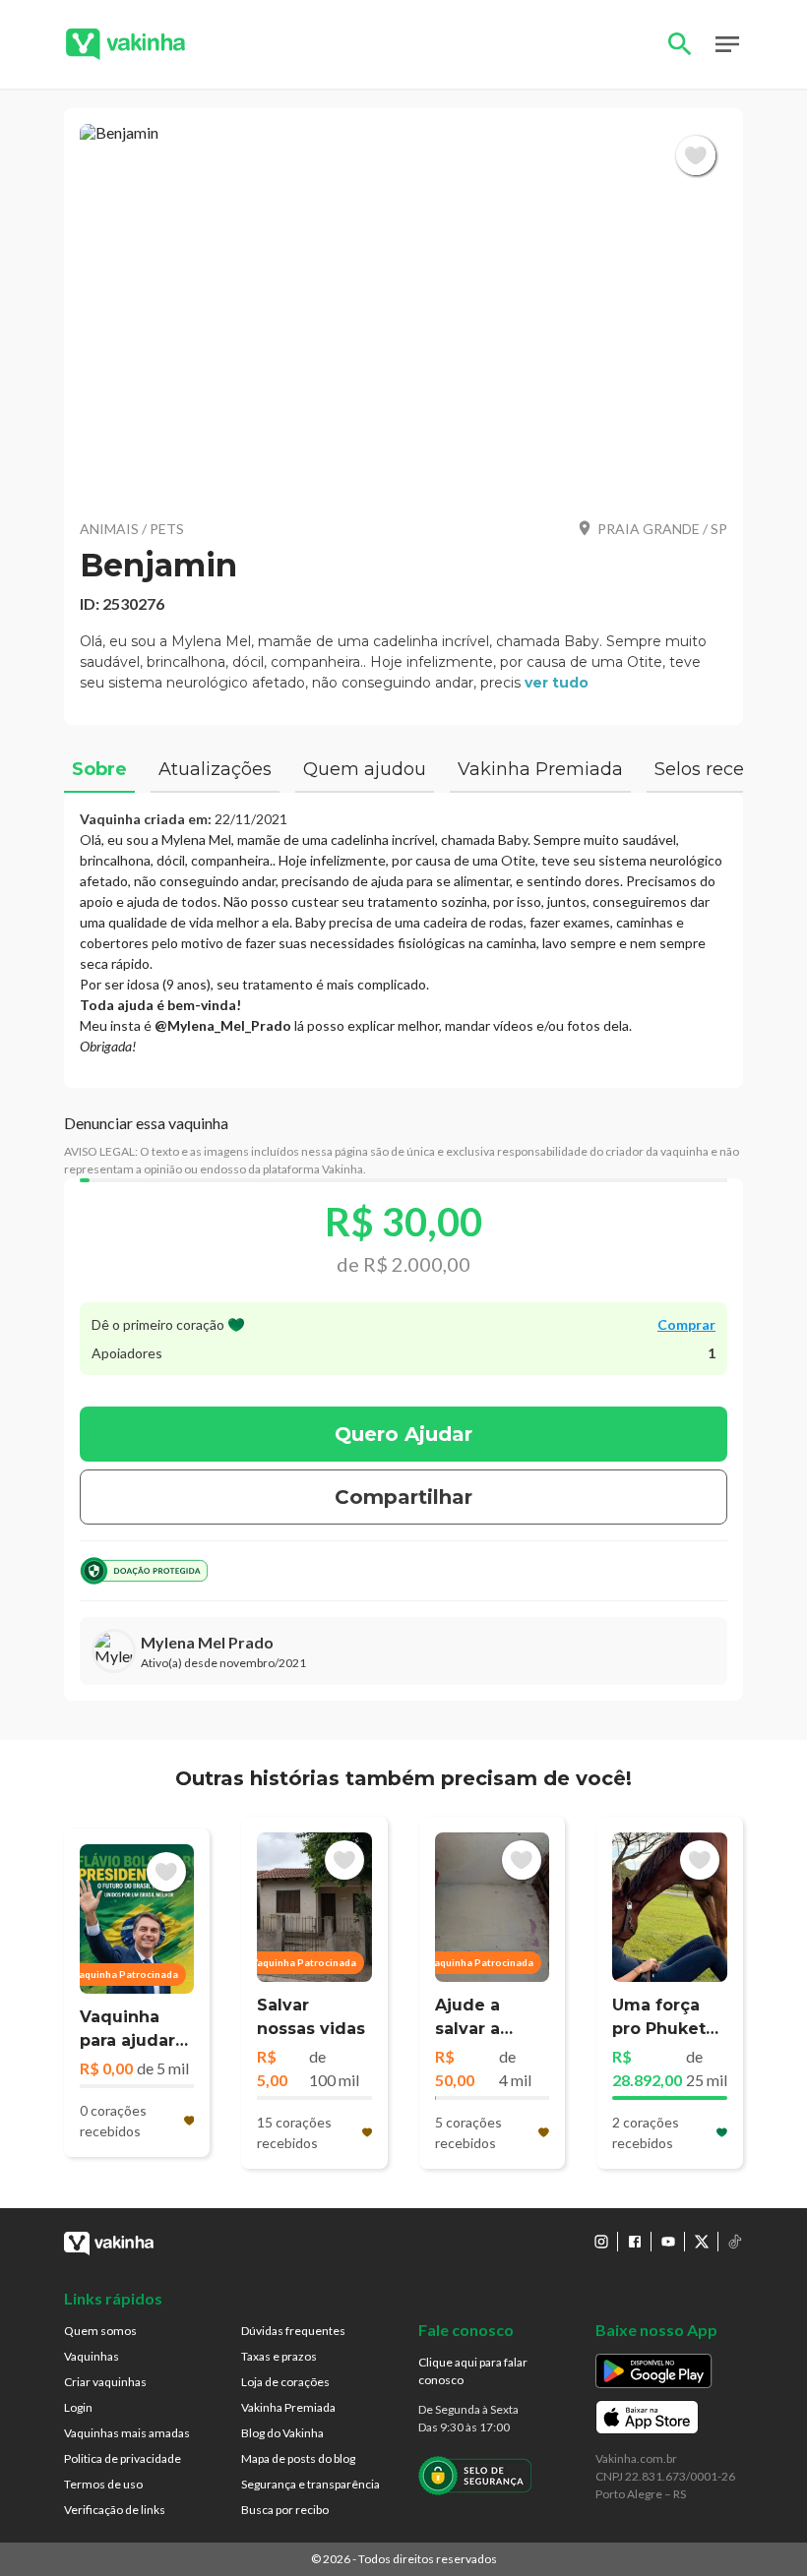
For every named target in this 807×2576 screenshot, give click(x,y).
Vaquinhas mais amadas (127, 2433)
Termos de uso (103, 2484)
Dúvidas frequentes (293, 2331)
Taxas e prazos (279, 2356)
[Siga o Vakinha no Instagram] (601, 2242)
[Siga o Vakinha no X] (702, 2242)
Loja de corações (285, 2382)
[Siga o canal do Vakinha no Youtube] (668, 2242)
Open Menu (727, 44)
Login (78, 2407)
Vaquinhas (92, 2356)
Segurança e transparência (310, 2484)
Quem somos (100, 2331)
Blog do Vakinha (282, 2433)
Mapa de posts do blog (298, 2458)
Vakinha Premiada (288, 2407)
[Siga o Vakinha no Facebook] (635, 2242)
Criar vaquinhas (105, 2382)
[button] (403, 313)
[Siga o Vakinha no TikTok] (735, 2242)
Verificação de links (115, 2510)
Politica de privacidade (123, 2458)
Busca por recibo (285, 2510)
